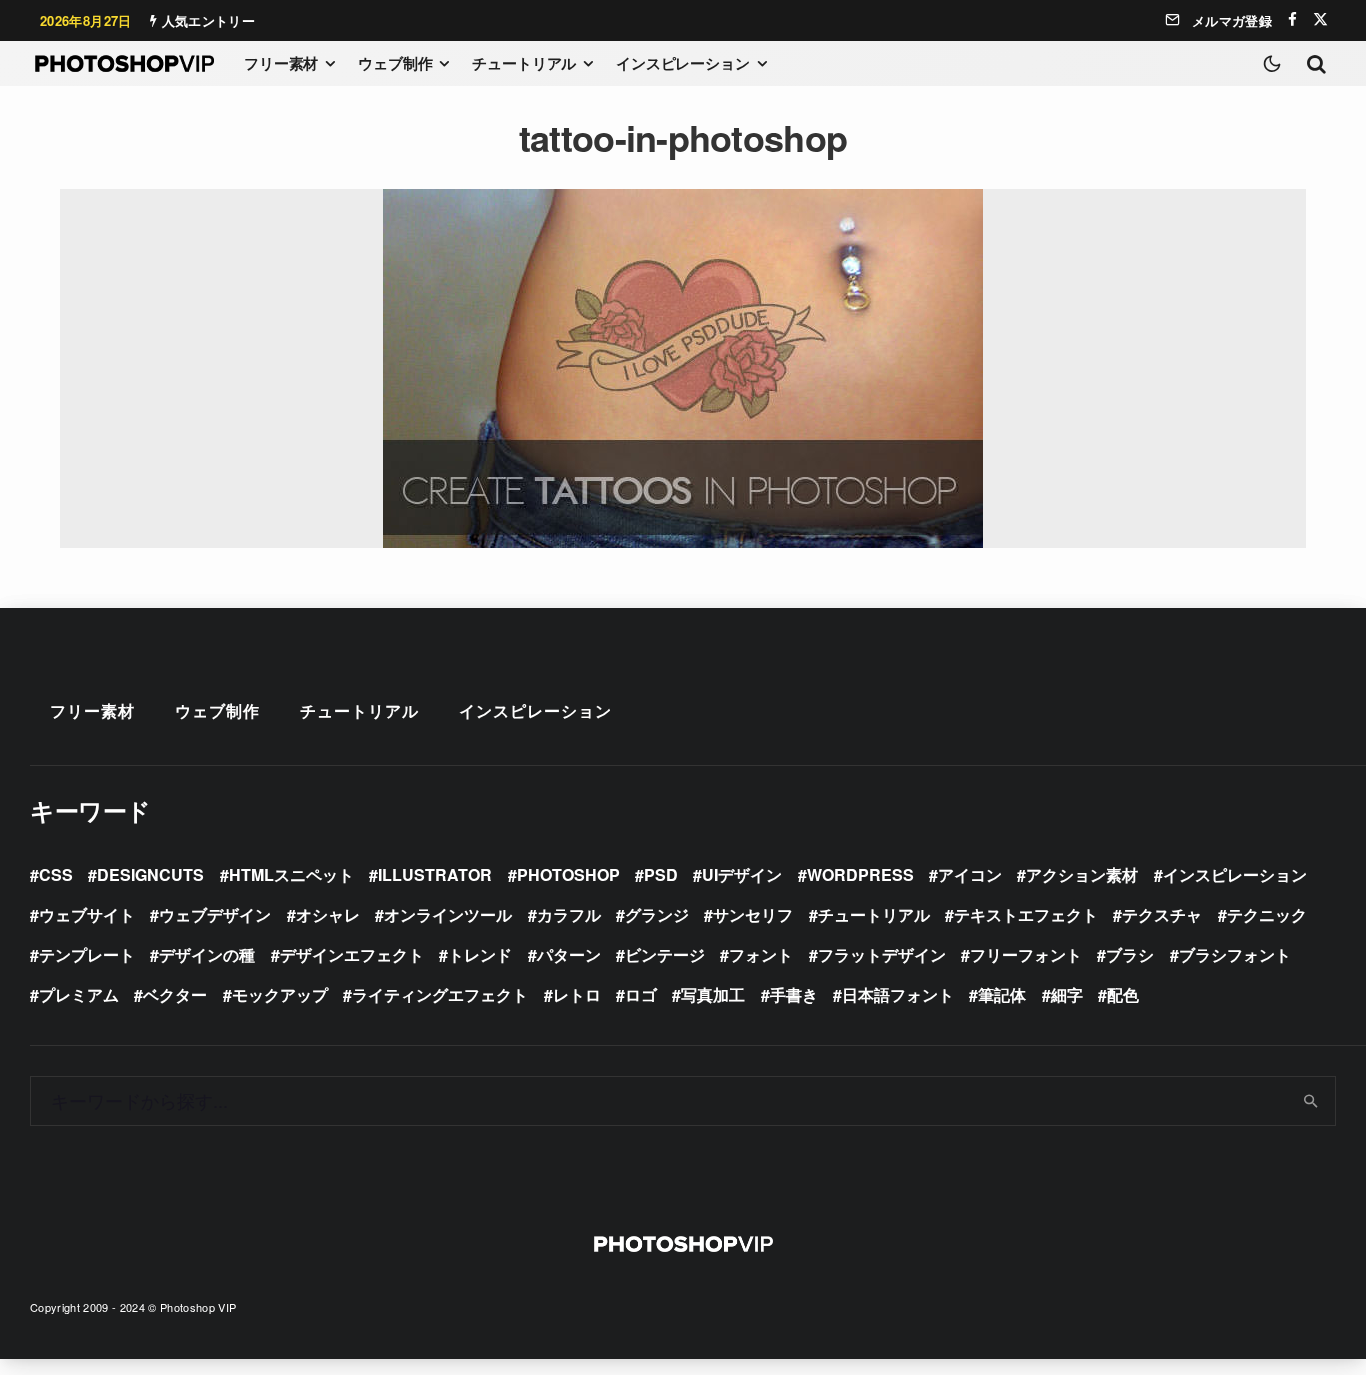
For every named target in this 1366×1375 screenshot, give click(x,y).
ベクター (175, 994)
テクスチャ (1162, 914)
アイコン (970, 874)
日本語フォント (898, 994)
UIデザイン (742, 874)
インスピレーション (683, 63)
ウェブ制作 (395, 63)
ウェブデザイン (215, 914)
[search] (1311, 1101)
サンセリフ (753, 914)
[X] (1320, 19)
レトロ (577, 994)
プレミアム (79, 994)
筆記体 (1002, 994)
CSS (56, 874)
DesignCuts (150, 874)
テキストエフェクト (1026, 914)
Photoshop (568, 874)
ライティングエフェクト (440, 994)
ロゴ (641, 994)
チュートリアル (524, 63)
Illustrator (435, 874)
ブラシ (1130, 954)
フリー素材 (281, 63)
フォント (761, 954)
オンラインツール (448, 914)
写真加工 (713, 994)
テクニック (1267, 914)
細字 (1067, 994)
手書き (794, 994)
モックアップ (280, 994)
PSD (661, 874)
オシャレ (328, 914)
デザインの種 (207, 954)
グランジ (657, 914)
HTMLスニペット (291, 874)
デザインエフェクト (352, 954)
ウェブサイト (87, 914)
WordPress (860, 874)
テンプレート (87, 954)
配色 (1123, 994)
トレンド (480, 954)
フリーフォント (1026, 954)
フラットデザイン (882, 954)
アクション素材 (1082, 874)
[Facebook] (1292, 19)
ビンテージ (665, 954)
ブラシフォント (1235, 954)
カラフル (569, 914)
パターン (569, 954)
